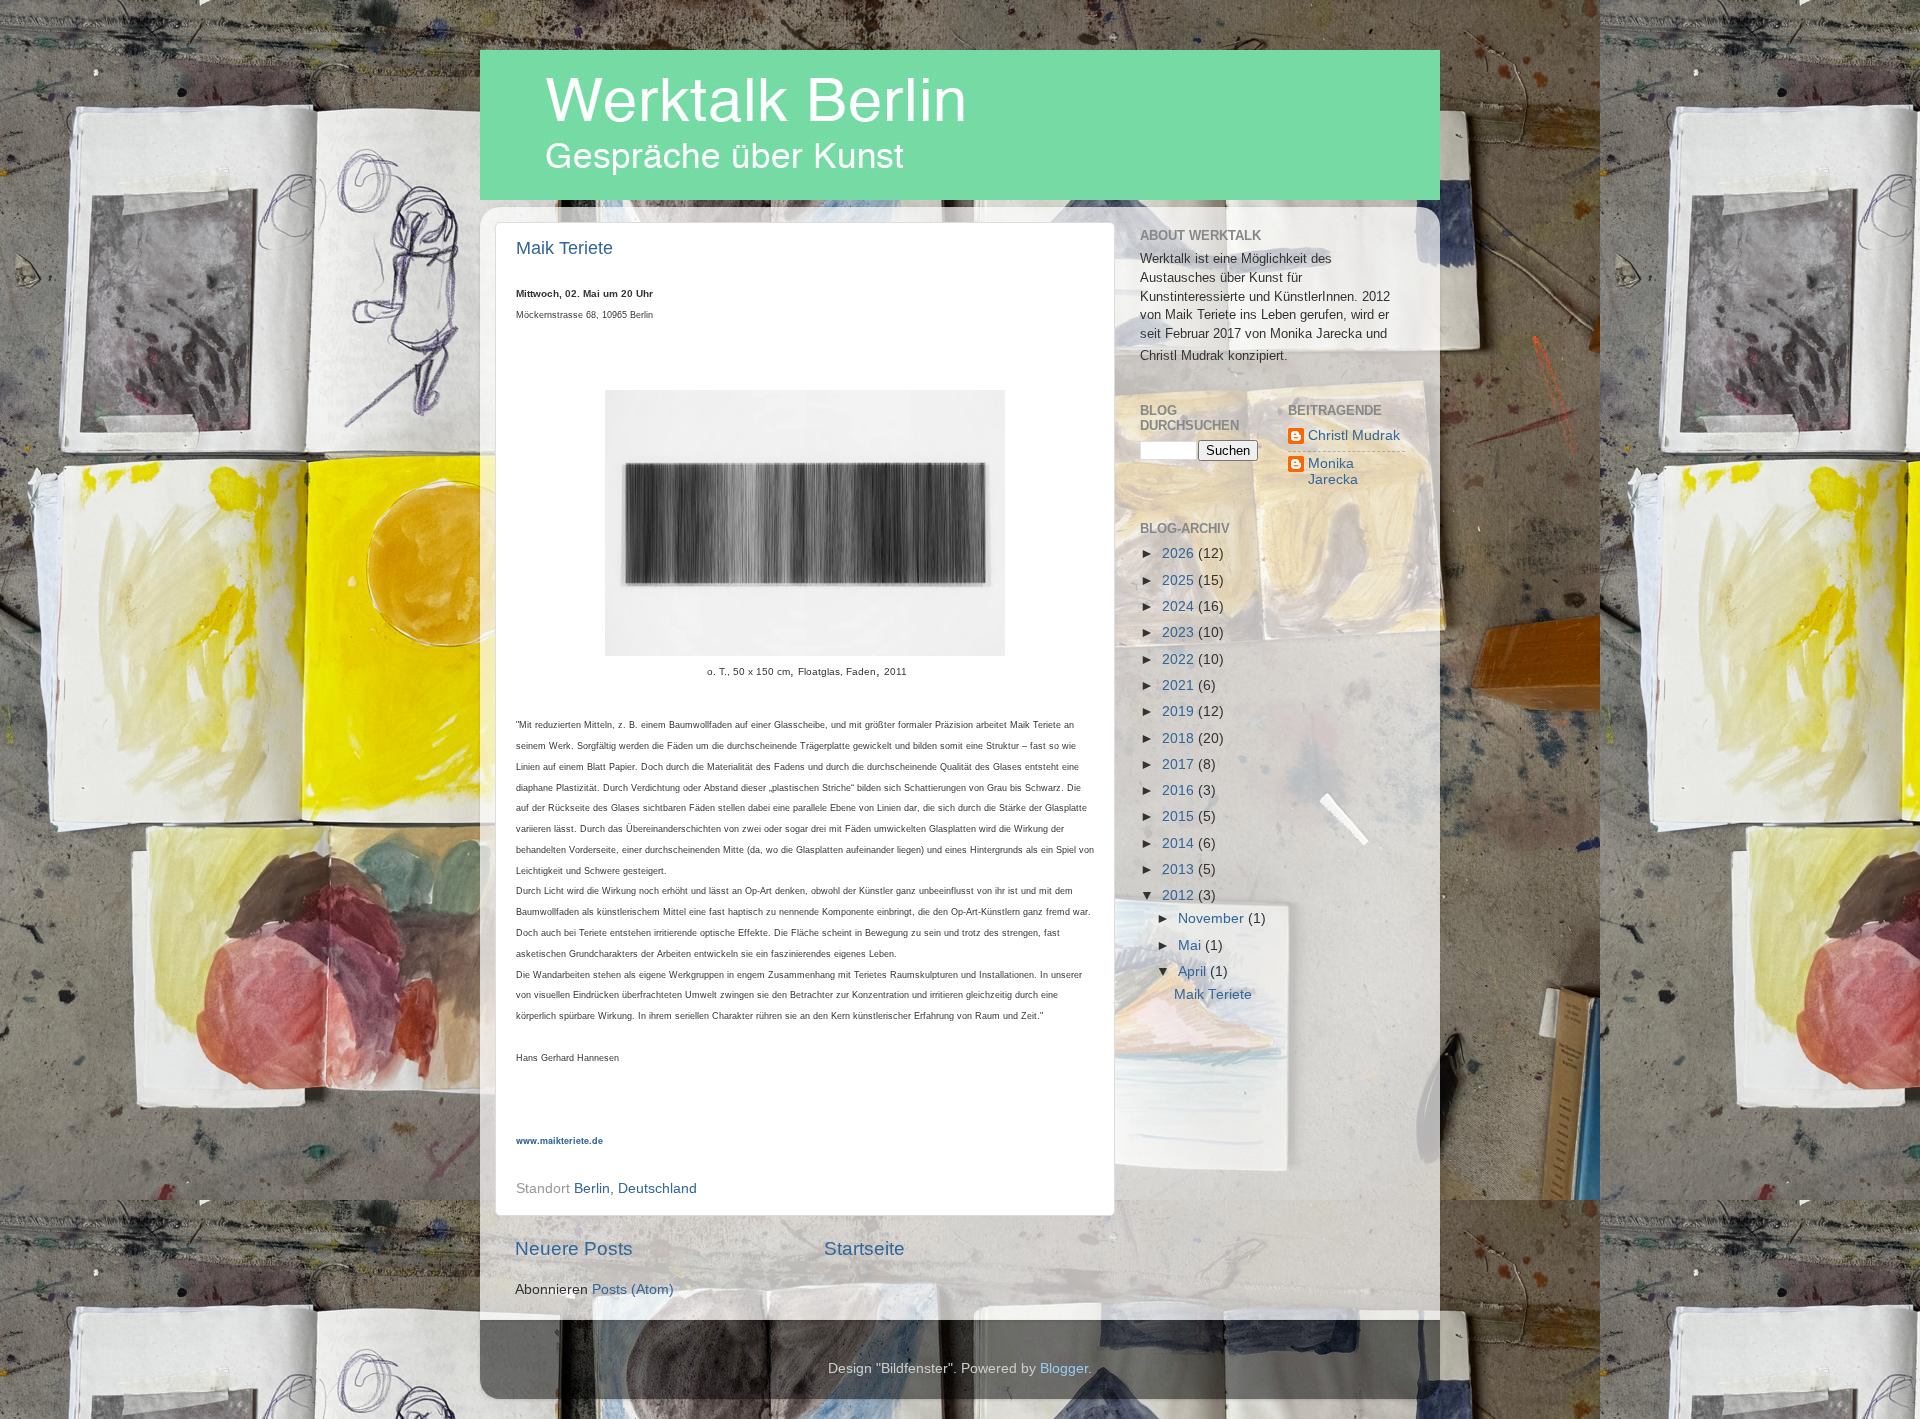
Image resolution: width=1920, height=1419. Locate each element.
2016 (1180, 790)
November (1213, 918)
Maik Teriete (564, 248)
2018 (1180, 738)
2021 (1180, 685)
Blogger (1064, 1368)
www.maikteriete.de (559, 1140)
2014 (1180, 843)
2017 (1180, 764)
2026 (1180, 553)
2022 (1180, 659)
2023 (1180, 632)
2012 (1180, 895)
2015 (1180, 816)
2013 (1180, 869)
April (1194, 971)
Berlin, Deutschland (635, 1188)
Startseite (864, 1248)
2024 (1180, 606)
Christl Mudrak (1354, 435)
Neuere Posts (574, 1248)
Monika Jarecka (1333, 471)
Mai (1191, 945)
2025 (1180, 580)
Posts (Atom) (633, 1289)
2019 (1180, 711)
